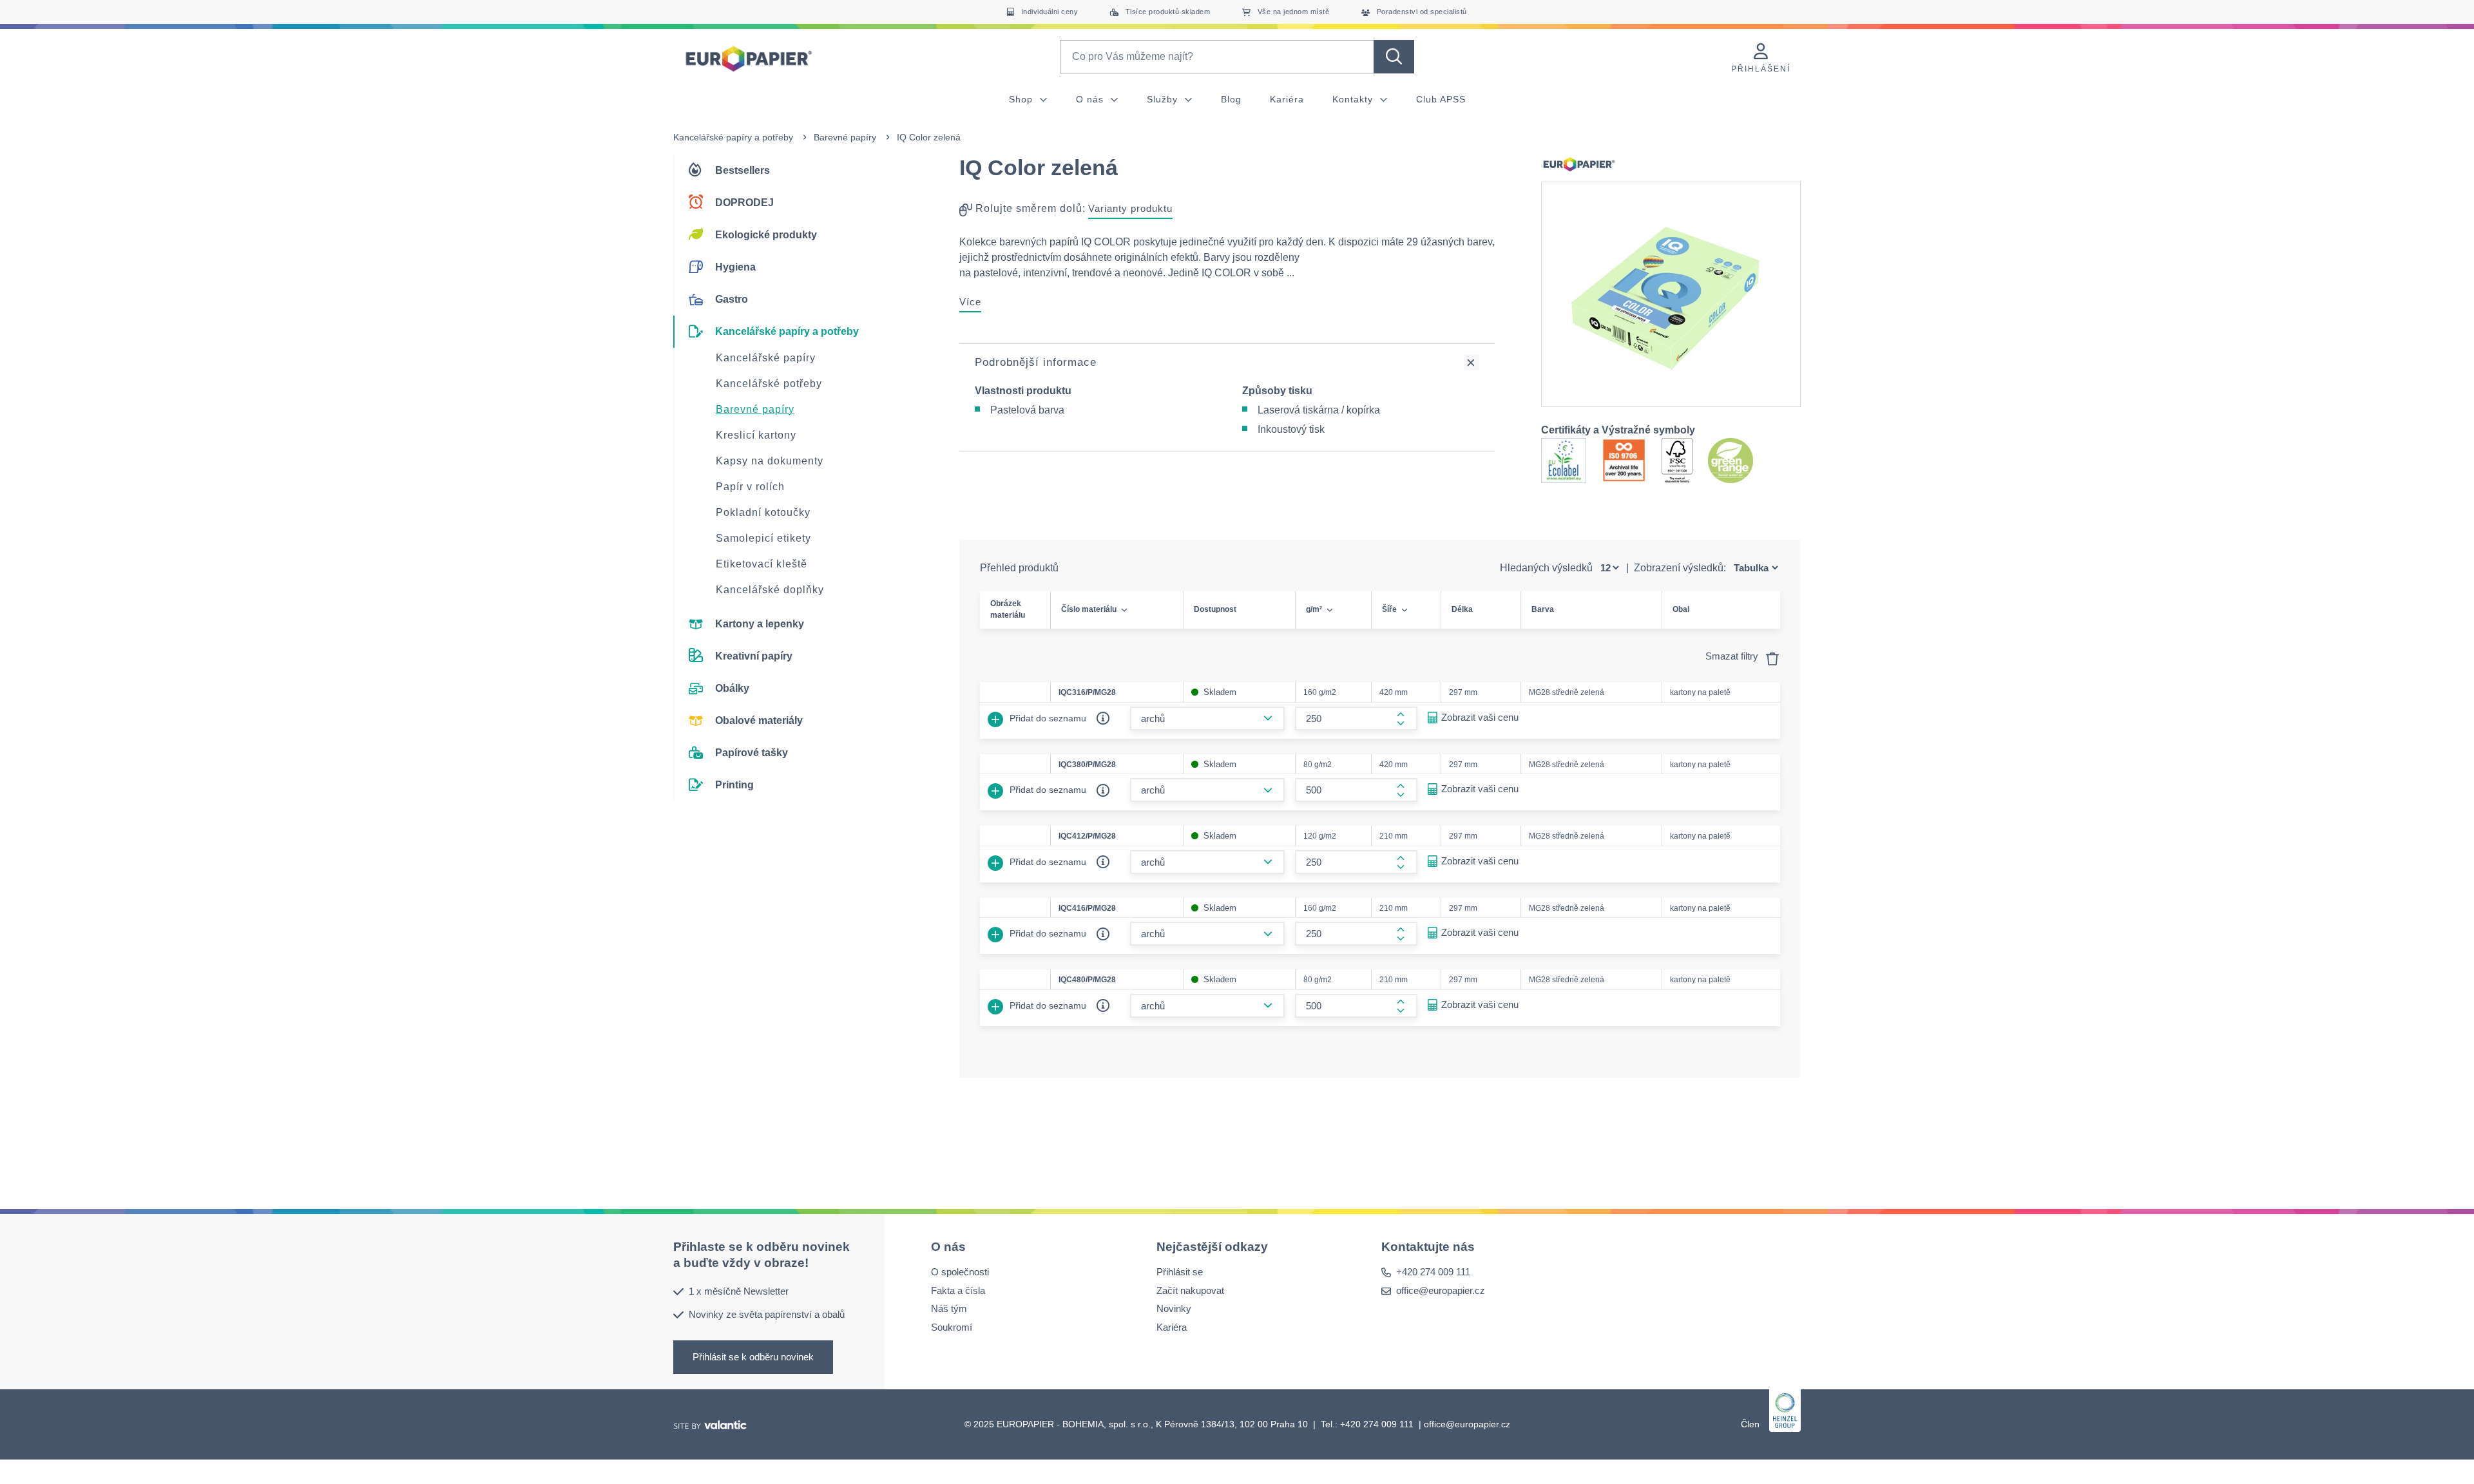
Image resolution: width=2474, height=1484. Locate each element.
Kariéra (1287, 99)
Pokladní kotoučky (763, 512)
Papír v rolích (750, 487)
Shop (1022, 99)
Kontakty (1354, 99)
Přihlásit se (1180, 1272)
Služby (1164, 99)
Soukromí (952, 1327)
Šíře (1389, 609)
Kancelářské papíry (766, 358)
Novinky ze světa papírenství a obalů (767, 1314)
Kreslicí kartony (756, 435)
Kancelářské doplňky (770, 590)
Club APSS (1441, 99)
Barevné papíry (845, 137)
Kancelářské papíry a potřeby (733, 137)
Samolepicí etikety (763, 538)
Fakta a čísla (958, 1290)
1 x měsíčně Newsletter (739, 1290)
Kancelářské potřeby (769, 384)
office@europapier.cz (1441, 1290)
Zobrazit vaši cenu (1480, 717)
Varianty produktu (1130, 208)
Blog (1231, 99)
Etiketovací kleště (762, 564)
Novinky (1174, 1308)
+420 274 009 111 (1433, 1272)
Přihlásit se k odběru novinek (753, 1356)
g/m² (1314, 609)
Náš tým (949, 1308)
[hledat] (1394, 57)
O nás (1091, 99)
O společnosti (960, 1272)
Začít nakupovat (1190, 1290)
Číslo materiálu (1089, 609)
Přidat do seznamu (1047, 718)
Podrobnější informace (1036, 362)
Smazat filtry (1733, 656)
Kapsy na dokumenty (770, 461)
